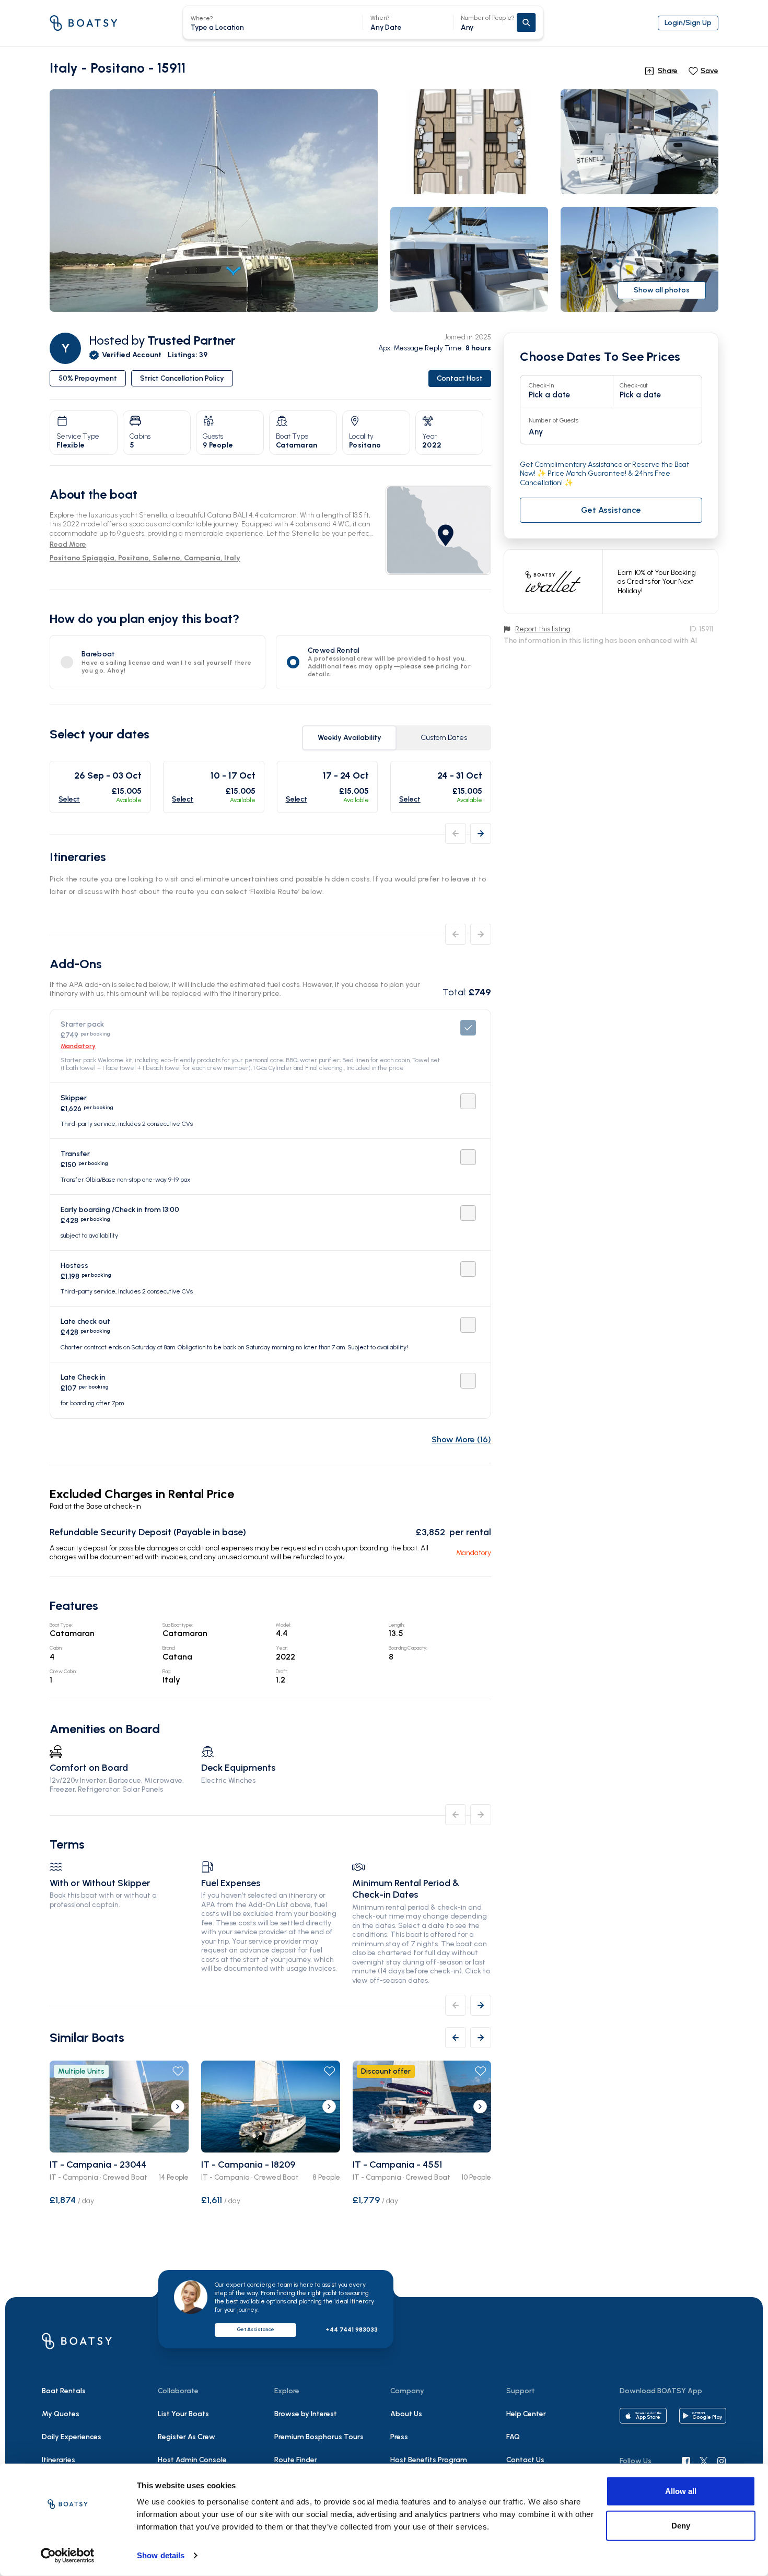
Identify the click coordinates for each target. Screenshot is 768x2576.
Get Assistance (255, 2329)
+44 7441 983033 (352, 2330)
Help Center (526, 2414)
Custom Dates (444, 738)
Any (488, 23)
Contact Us (525, 2460)
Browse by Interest (306, 2414)
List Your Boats (183, 2414)
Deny (681, 2525)
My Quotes (61, 2414)
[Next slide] (178, 2107)
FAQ (513, 2437)
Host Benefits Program (429, 2460)
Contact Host (460, 378)
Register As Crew (187, 2437)
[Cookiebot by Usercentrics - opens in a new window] (68, 2556)
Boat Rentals (64, 2391)
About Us (406, 2414)
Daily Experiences (72, 2437)
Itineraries (59, 2460)
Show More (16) (461, 1439)
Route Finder (296, 2460)
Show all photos (662, 290)
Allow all (681, 2491)
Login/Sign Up (688, 23)
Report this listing (543, 629)
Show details (161, 2555)
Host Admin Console (192, 2460)
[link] (438, 530)
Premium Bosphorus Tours (319, 2437)
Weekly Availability (350, 738)
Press (399, 2437)
